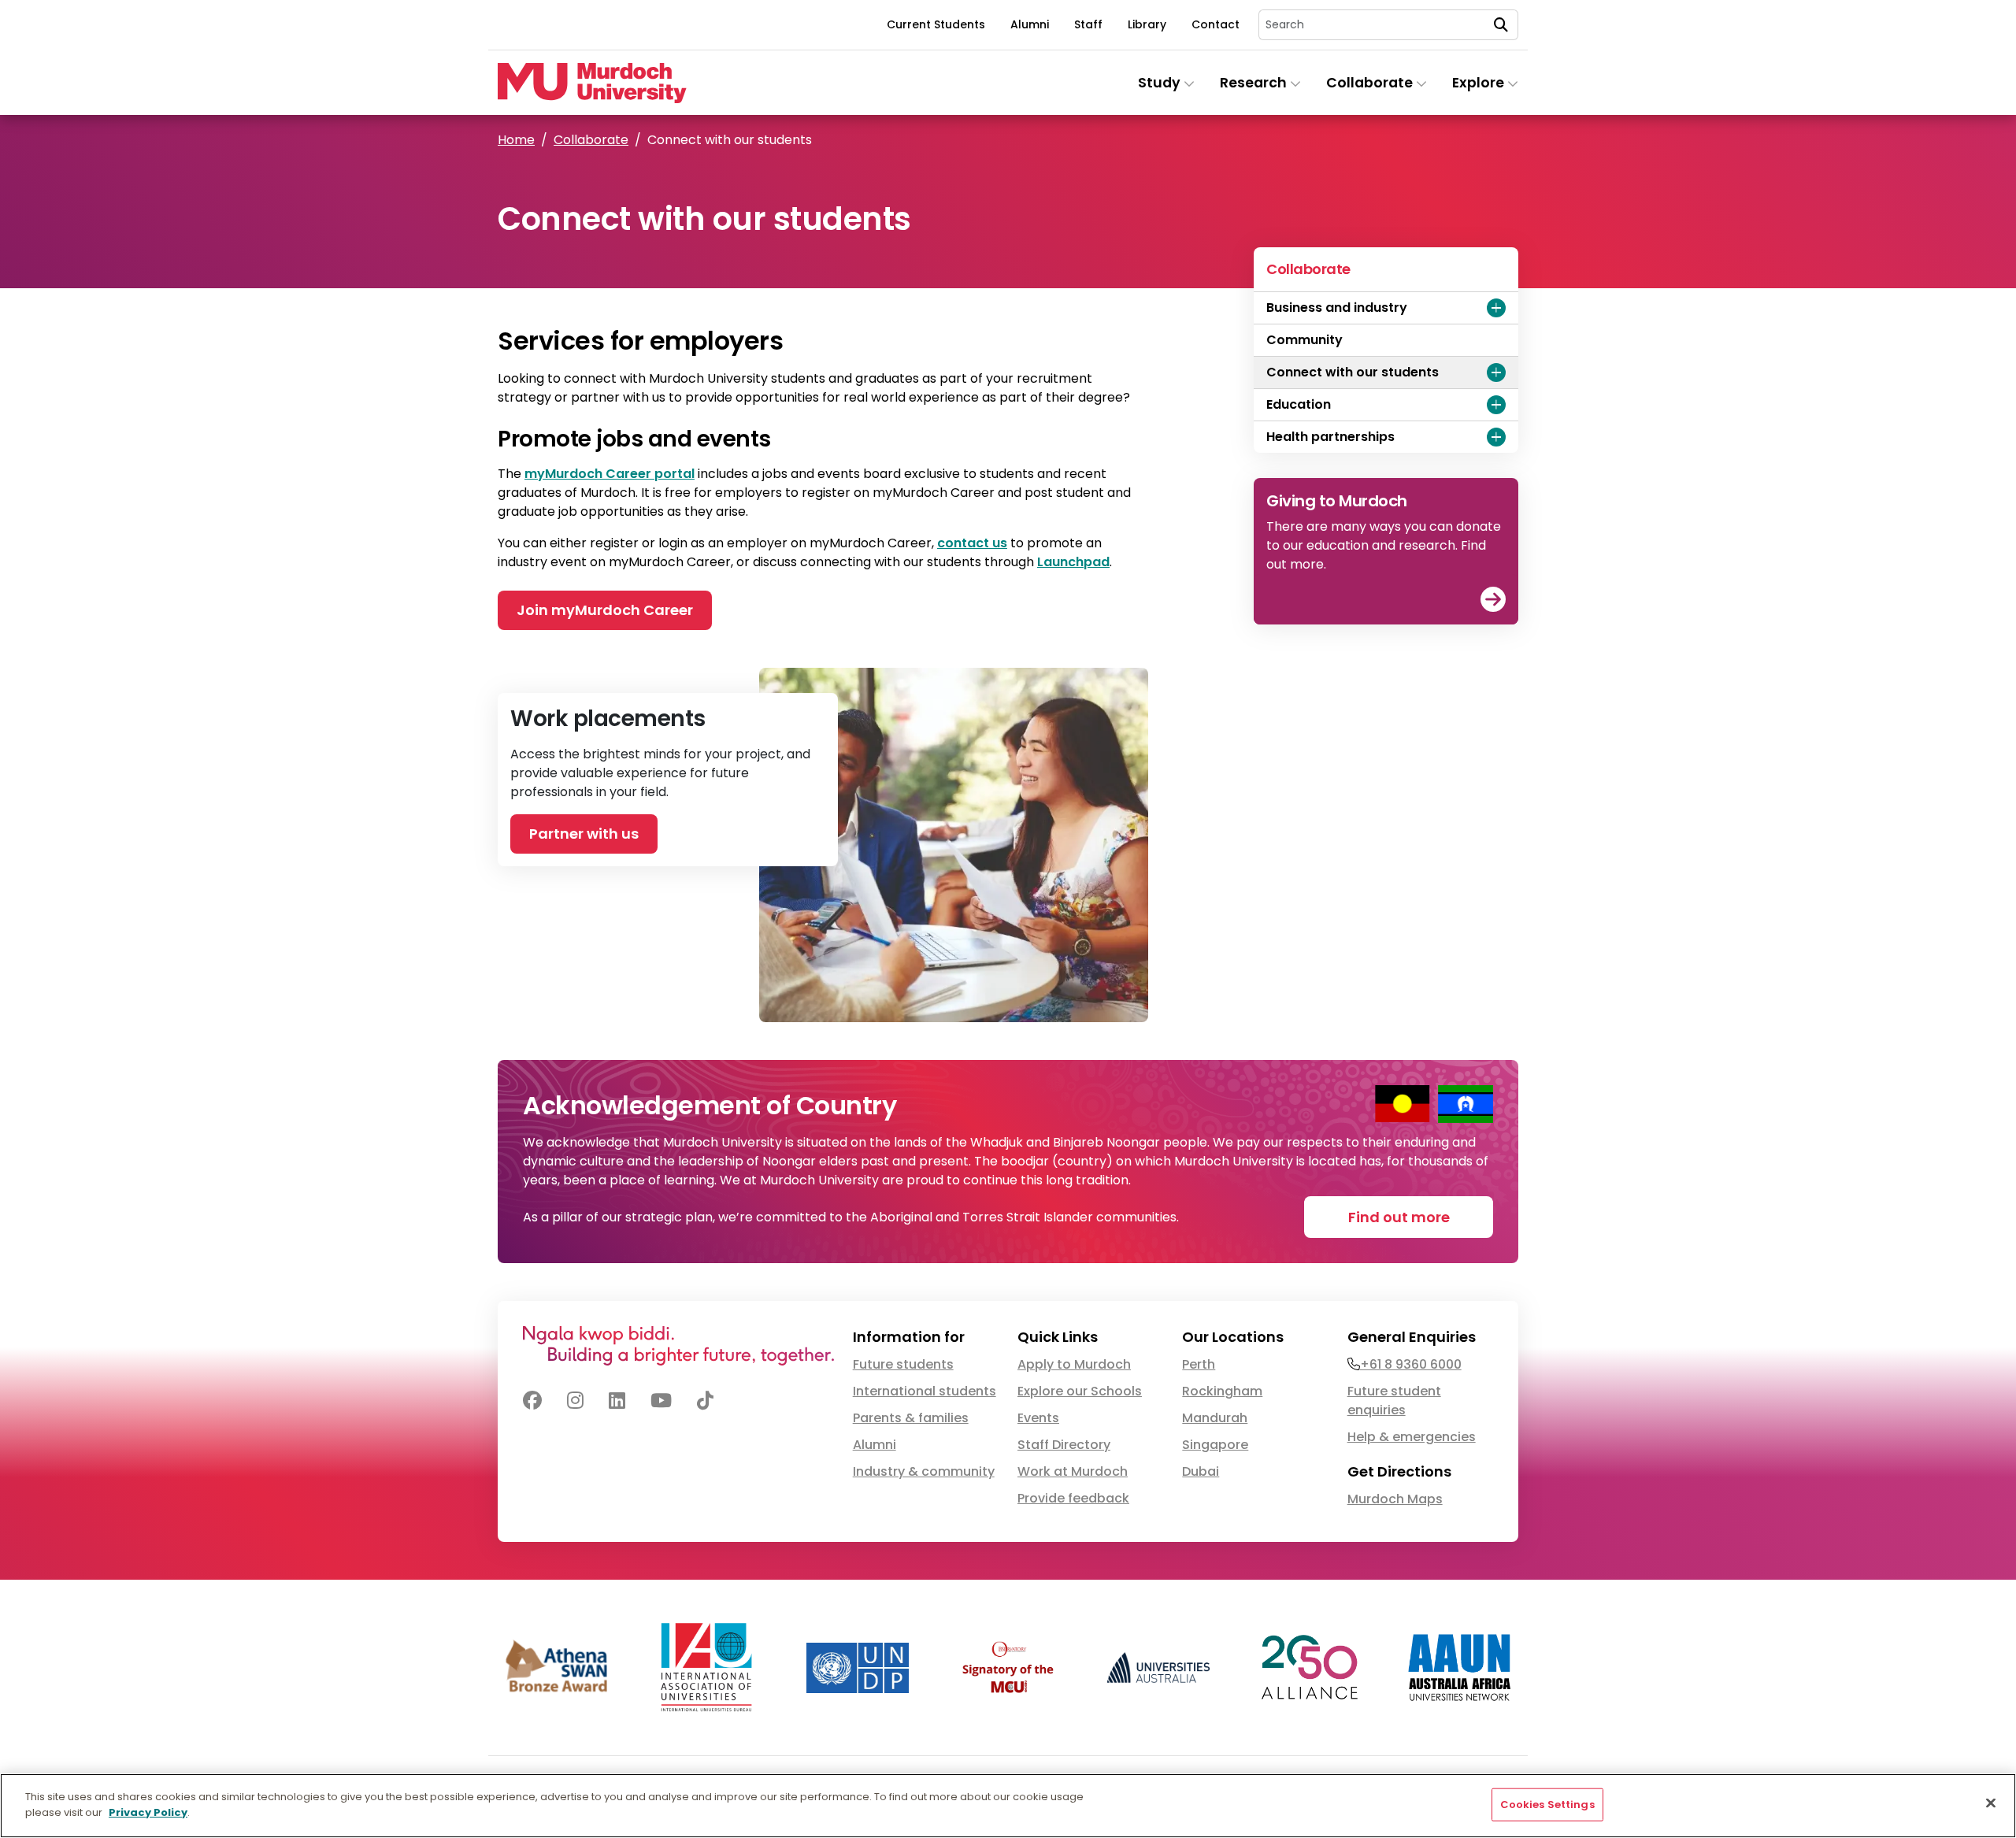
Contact (1216, 24)
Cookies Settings (1547, 1805)
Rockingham (1222, 1391)
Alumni (1030, 24)
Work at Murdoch (1073, 1471)
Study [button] (1161, 83)
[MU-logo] (592, 83)
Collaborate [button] (1371, 83)
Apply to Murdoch (1074, 1364)
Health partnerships (1330, 437)
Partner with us (584, 834)
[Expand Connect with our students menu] (1496, 372)
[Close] (1991, 1803)
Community (1304, 340)
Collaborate (591, 140)
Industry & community (924, 1471)
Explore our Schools (1080, 1391)
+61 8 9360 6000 (1411, 1364)
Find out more (1399, 1217)
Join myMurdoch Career (605, 610)
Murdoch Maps (1395, 1499)
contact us (972, 543)
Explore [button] (1480, 83)
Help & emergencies (1412, 1437)
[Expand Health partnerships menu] (1496, 437)
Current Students (936, 24)
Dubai (1201, 1471)
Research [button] (1255, 83)
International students (925, 1391)
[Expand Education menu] (1496, 405)
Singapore (1215, 1445)
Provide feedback (1073, 1498)
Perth (1199, 1364)
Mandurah (1215, 1418)
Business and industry (1337, 308)
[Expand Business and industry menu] (1496, 308)
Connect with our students (1353, 372)
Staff (1088, 24)
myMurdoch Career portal (610, 474)
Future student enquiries (1394, 1401)
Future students (903, 1364)
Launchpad (1073, 562)
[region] (1008, 1806)
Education (1299, 404)
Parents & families (911, 1418)
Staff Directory (1064, 1445)
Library (1147, 24)
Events (1038, 1418)
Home (516, 140)
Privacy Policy (148, 1812)
